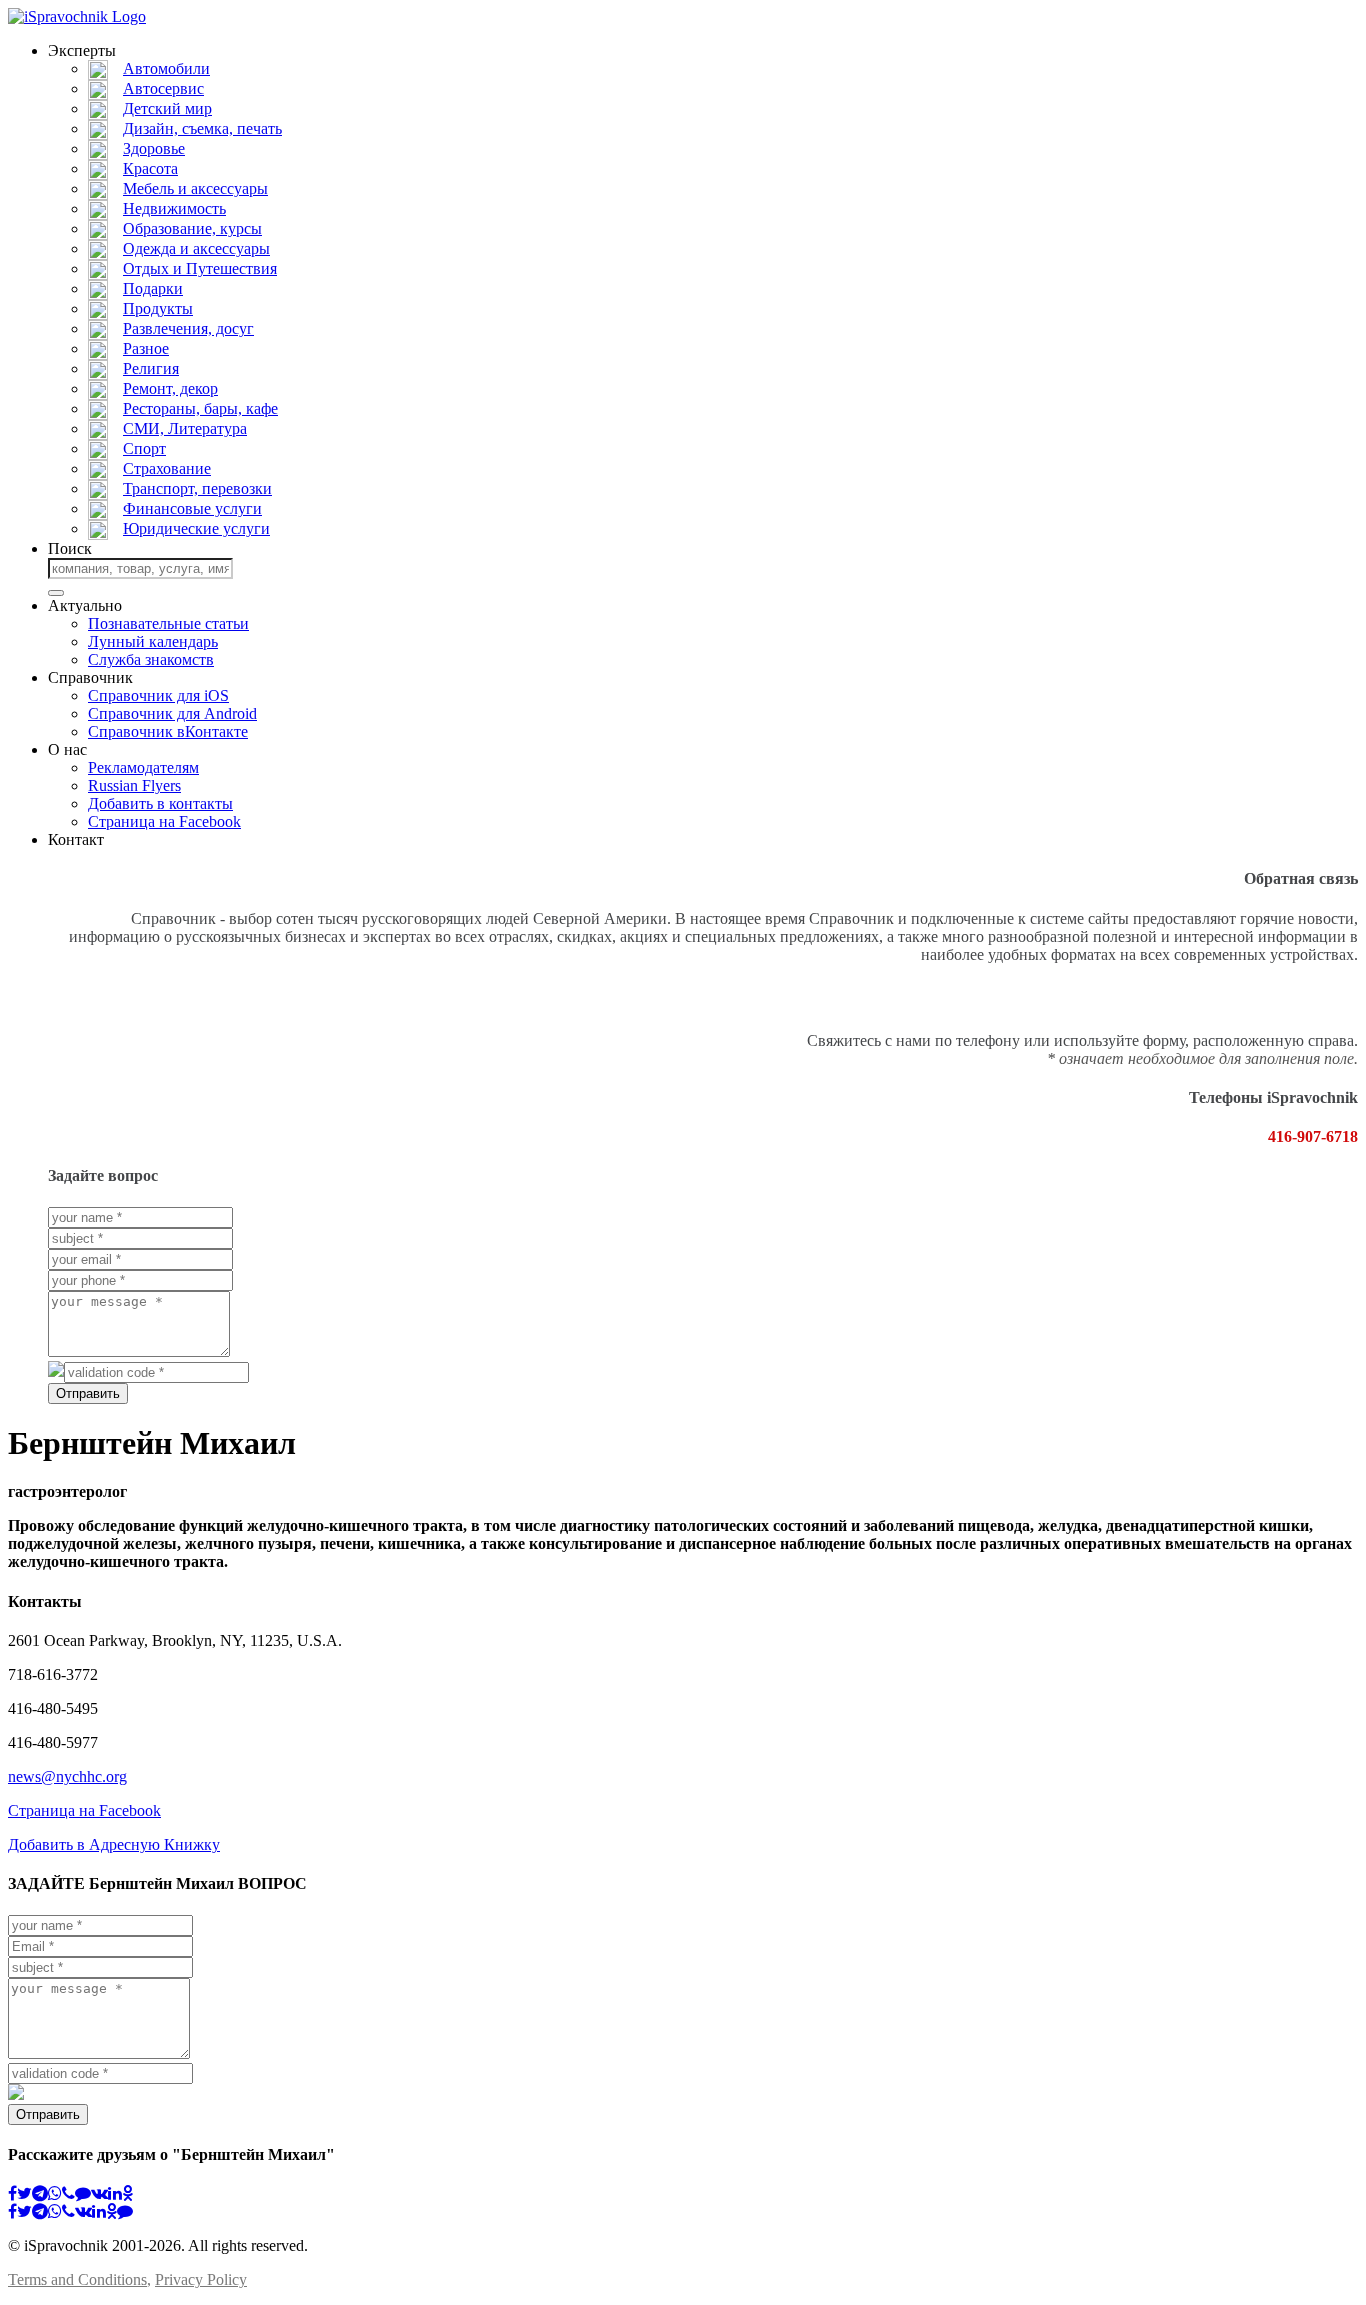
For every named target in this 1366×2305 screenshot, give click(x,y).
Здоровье (154, 148)
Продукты (158, 308)
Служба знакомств (151, 659)
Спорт (144, 448)
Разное (146, 348)
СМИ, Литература (185, 428)
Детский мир (167, 108)
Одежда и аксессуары (196, 248)
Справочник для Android (172, 713)
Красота (150, 168)
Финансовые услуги (192, 508)
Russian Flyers (134, 785)
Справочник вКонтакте (168, 731)
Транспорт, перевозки (197, 488)
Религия (151, 368)
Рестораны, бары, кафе (200, 408)
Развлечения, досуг (188, 328)
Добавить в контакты (160, 803)
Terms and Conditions (77, 2279)
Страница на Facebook (164, 821)
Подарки (153, 288)
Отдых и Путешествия (200, 268)
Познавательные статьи (168, 623)
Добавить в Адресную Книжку (114, 1844)
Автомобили (166, 68)
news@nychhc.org (67, 1776)
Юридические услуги (196, 528)
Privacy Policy (201, 2279)
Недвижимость (174, 208)
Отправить (88, 1393)
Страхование (167, 468)
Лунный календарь (153, 641)
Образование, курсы (192, 228)
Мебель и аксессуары (195, 188)
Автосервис (163, 88)
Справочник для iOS (158, 695)
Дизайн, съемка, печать (202, 128)
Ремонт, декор (170, 388)
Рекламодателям (143, 767)
